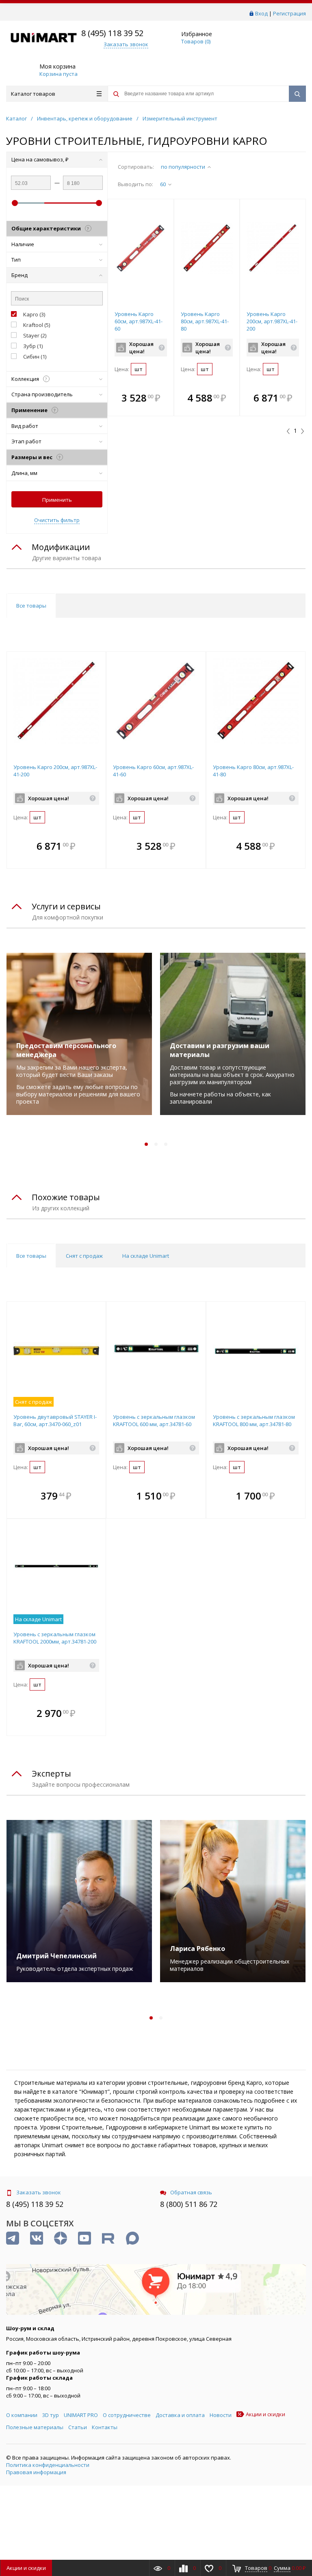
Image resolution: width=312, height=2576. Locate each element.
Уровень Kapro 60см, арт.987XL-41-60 (139, 321)
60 (163, 184)
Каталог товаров (33, 94)
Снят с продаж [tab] (84, 1256)
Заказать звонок (39, 2192)
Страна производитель (42, 394)
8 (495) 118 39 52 (112, 33)
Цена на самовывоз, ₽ (40, 159)
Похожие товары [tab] (66, 1197)
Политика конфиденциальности (48, 2465)
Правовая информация (36, 2472)
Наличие (23, 244)
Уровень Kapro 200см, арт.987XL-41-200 (272, 321)
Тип (16, 260)
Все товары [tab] (31, 606)
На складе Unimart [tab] (146, 1256)
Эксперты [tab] (51, 1774)
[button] (165, 399)
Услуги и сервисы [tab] (66, 906)
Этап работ (26, 441)
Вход (261, 13)
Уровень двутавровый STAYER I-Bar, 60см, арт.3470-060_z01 (55, 1420)
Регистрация (289, 13)
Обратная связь (191, 2192)
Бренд (19, 275)
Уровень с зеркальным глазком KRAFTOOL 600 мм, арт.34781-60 (154, 1420)
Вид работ (25, 426)
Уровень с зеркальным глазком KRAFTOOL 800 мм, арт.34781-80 (254, 1420)
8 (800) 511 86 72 (189, 2204)
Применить (57, 500)
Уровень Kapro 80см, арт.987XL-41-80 (205, 321)
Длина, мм (24, 473)
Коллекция (29, 379)
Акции (26, 2568)
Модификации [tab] (61, 547)
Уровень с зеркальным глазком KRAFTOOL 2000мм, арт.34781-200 (55, 1638)
